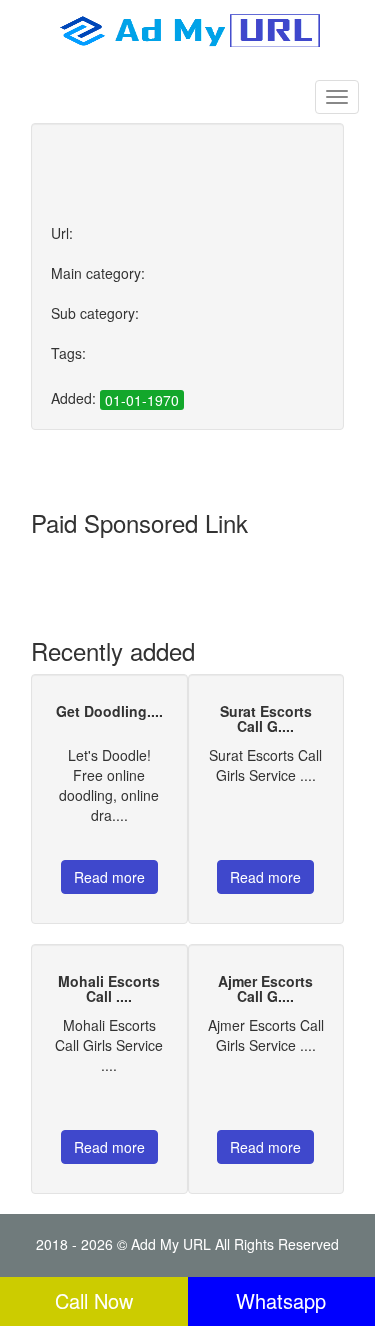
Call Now (94, 1300)
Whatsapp (281, 1300)
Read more (109, 877)
